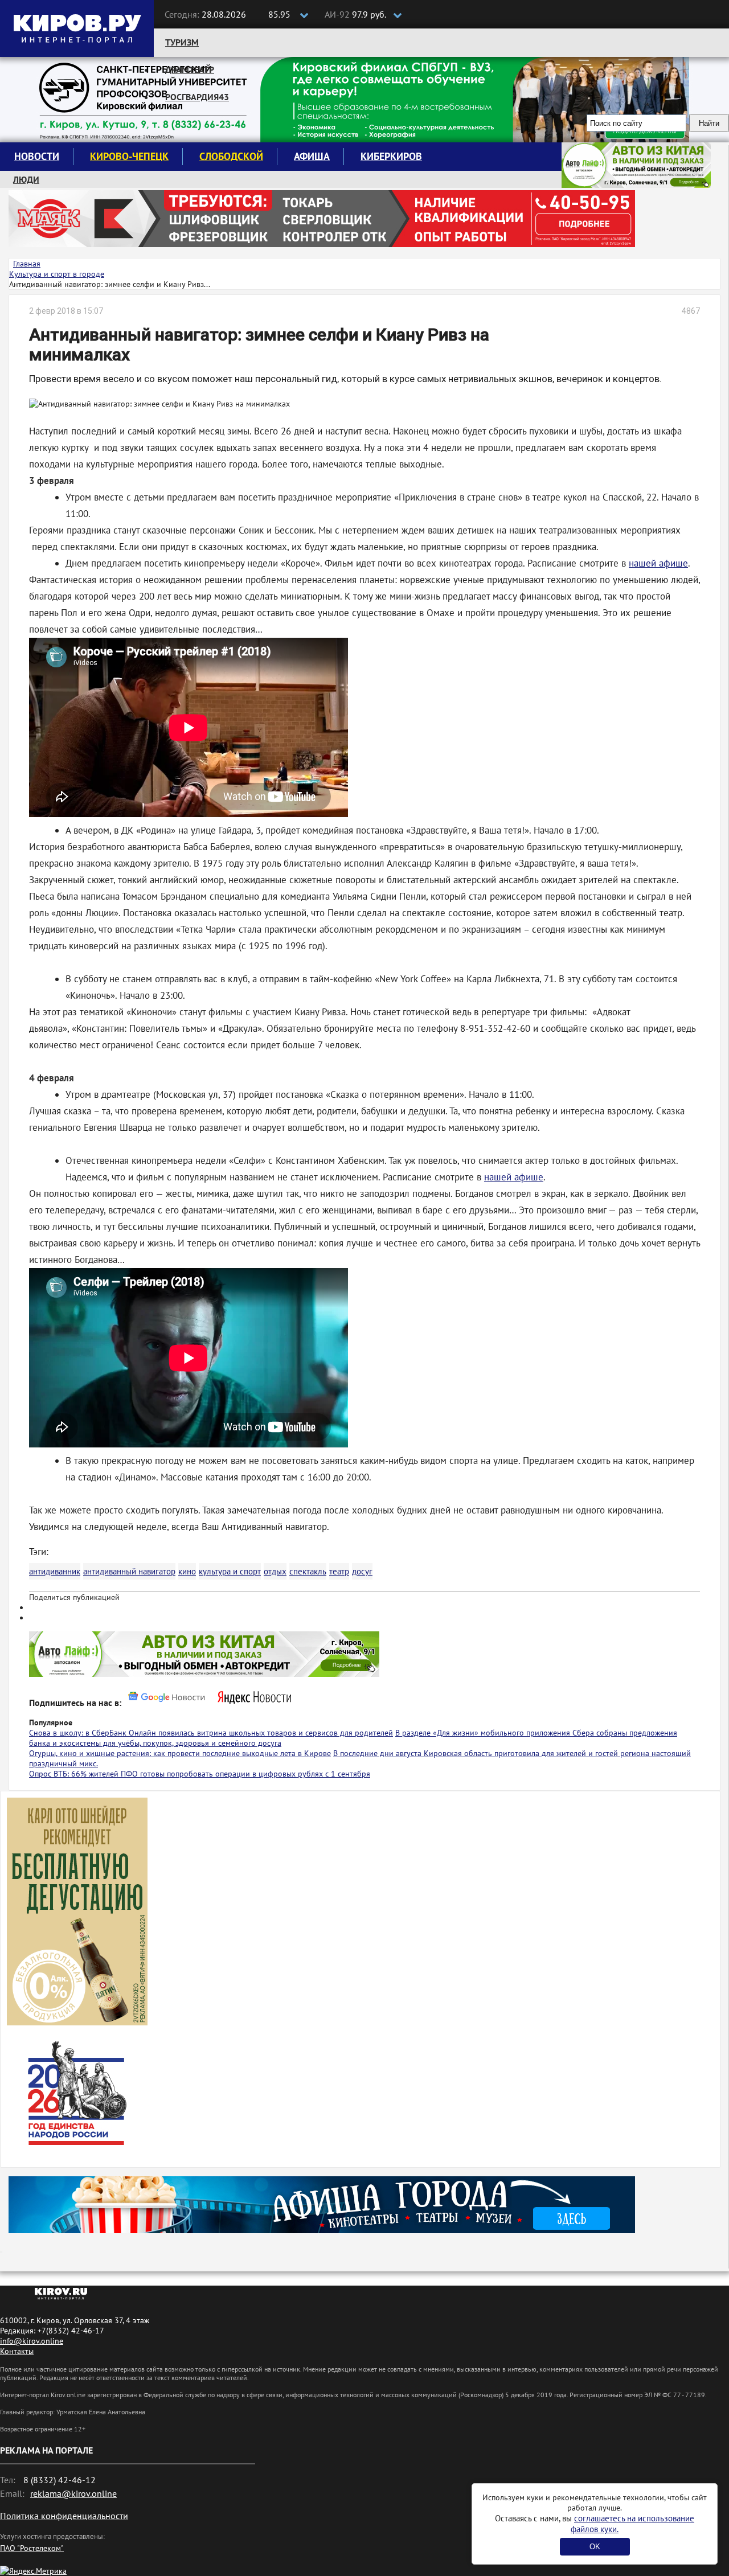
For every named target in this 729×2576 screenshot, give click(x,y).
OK (595, 2547)
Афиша (312, 156)
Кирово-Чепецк (129, 156)
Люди (26, 179)
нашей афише (658, 563)
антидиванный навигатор (129, 1571)
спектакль (308, 1571)
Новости (37, 156)
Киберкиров (391, 156)
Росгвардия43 (197, 97)
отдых (275, 1571)
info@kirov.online (32, 2341)
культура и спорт (230, 1571)
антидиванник (55, 1571)
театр (339, 1571)
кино (187, 1571)
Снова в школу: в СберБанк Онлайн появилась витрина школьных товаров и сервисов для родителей (211, 1733)
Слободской (231, 156)
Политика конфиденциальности (64, 2516)
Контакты (17, 2351)
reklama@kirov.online (73, 2493)
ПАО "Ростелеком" (32, 2548)
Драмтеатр (190, 69)
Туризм (182, 42)
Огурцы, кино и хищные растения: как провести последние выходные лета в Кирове (180, 1753)
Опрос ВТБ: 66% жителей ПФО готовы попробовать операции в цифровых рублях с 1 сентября (200, 1774)
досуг (362, 1571)
